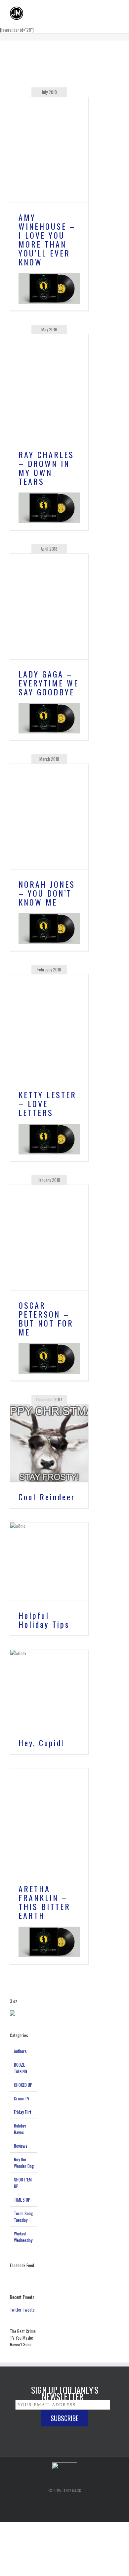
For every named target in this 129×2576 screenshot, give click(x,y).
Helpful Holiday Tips (44, 1620)
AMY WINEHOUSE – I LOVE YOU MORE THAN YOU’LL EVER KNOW (47, 239)
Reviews (21, 2146)
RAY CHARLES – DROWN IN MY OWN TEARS (46, 468)
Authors (20, 2051)
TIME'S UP (22, 2200)
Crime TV (22, 2098)
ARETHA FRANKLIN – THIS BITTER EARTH (44, 1902)
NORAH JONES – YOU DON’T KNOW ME (47, 893)
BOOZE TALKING (21, 2068)
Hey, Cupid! (42, 1743)
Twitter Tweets (22, 2310)
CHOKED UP (23, 2085)
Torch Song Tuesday (23, 2217)
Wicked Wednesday (23, 2237)
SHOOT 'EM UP (23, 2183)
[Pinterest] (68, 2503)
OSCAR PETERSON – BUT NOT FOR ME (46, 1318)
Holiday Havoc (20, 2129)
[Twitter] (55, 2503)
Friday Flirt (23, 2112)
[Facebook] (45, 2503)
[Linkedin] (81, 2503)
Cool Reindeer (47, 1497)
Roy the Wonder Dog (24, 2163)
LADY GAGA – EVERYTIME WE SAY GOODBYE (49, 683)
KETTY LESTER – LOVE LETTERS (47, 1103)
